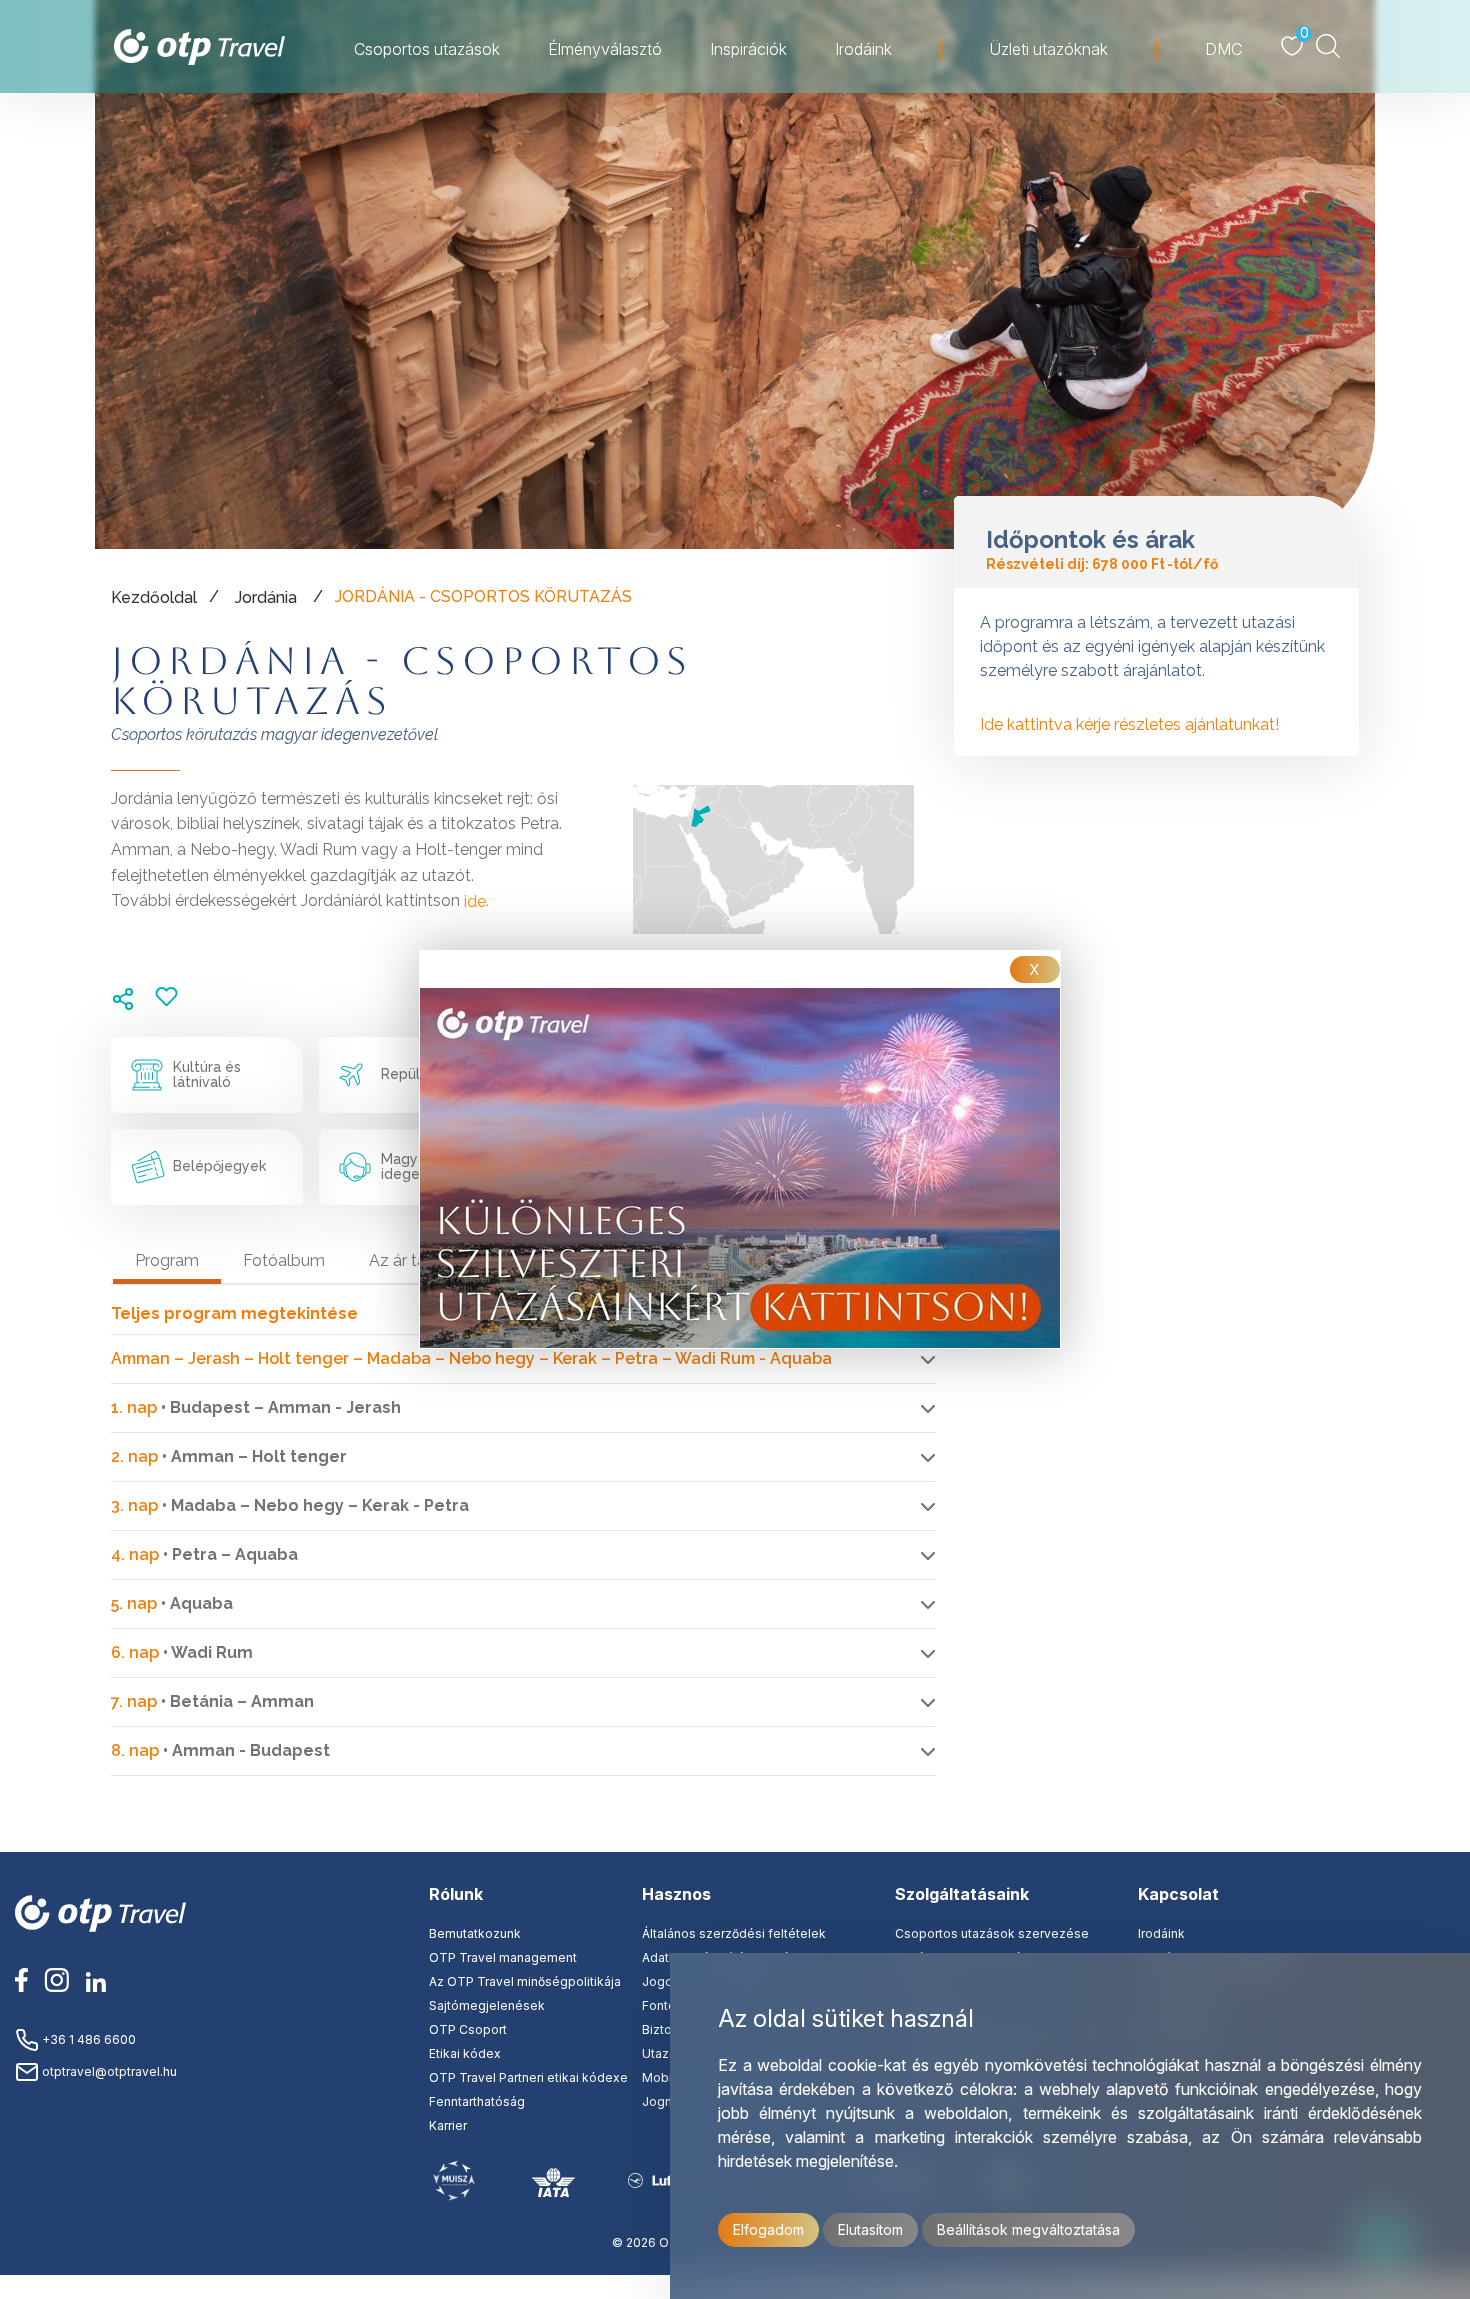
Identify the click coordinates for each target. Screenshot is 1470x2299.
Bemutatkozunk (475, 1933)
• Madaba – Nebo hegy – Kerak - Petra (290, 1505)
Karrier (448, 2125)
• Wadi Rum (182, 1652)
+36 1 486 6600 (87, 2039)
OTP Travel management (503, 1957)
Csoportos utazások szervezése (992, 1933)
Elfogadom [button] (768, 2229)
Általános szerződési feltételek (734, 1933)
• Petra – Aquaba (204, 1554)
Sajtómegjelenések (487, 2005)
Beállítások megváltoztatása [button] (1028, 2229)
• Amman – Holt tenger (229, 1456)
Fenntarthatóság (477, 2101)
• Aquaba (172, 1603)
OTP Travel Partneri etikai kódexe (528, 2077)
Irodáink (1161, 1933)
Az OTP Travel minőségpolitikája (525, 1981)
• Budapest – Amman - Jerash (256, 1407)
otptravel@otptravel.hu (108, 2071)
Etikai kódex (465, 2053)
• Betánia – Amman (212, 1701)
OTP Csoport (468, 2029)
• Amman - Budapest (220, 1750)
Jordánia (266, 597)
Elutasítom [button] (870, 2229)
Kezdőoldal (154, 597)
